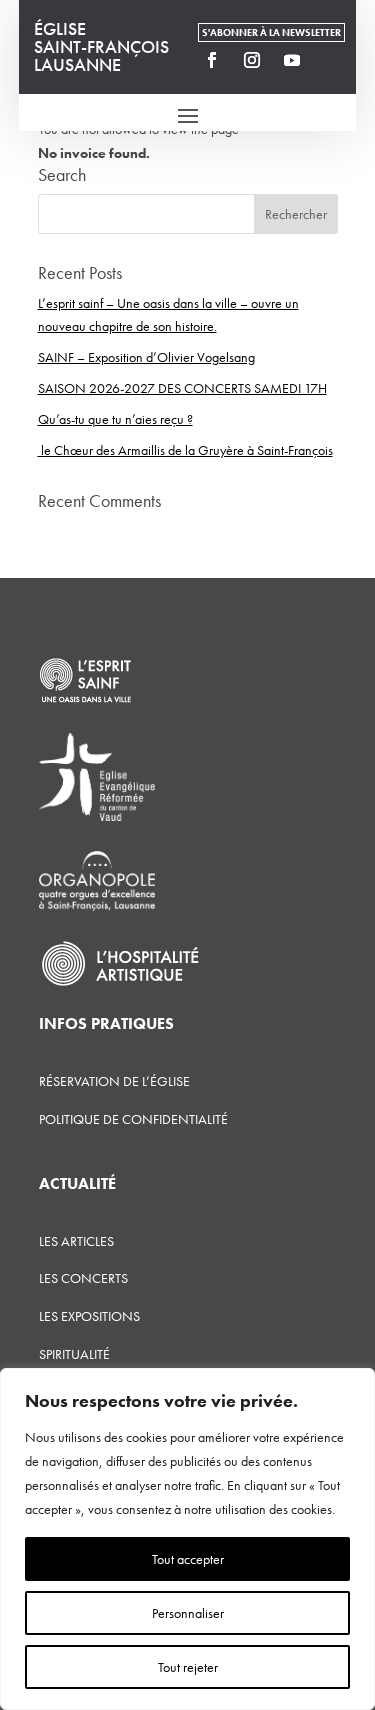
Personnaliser (188, 1613)
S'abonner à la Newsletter (271, 32)
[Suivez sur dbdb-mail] (332, 60)
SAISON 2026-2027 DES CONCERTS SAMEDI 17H (182, 388)
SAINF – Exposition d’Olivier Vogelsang (146, 357)
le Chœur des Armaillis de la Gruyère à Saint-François (185, 450)
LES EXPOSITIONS (89, 1316)
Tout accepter (188, 1559)
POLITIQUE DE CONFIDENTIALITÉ (133, 1119)
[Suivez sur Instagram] (252, 60)
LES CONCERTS (83, 1278)
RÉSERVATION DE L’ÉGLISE (114, 1081)
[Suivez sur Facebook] (212, 60)
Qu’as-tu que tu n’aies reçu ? (115, 419)
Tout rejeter (188, 1667)
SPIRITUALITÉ (74, 1354)
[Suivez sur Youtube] (292, 60)
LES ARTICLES (76, 1241)
